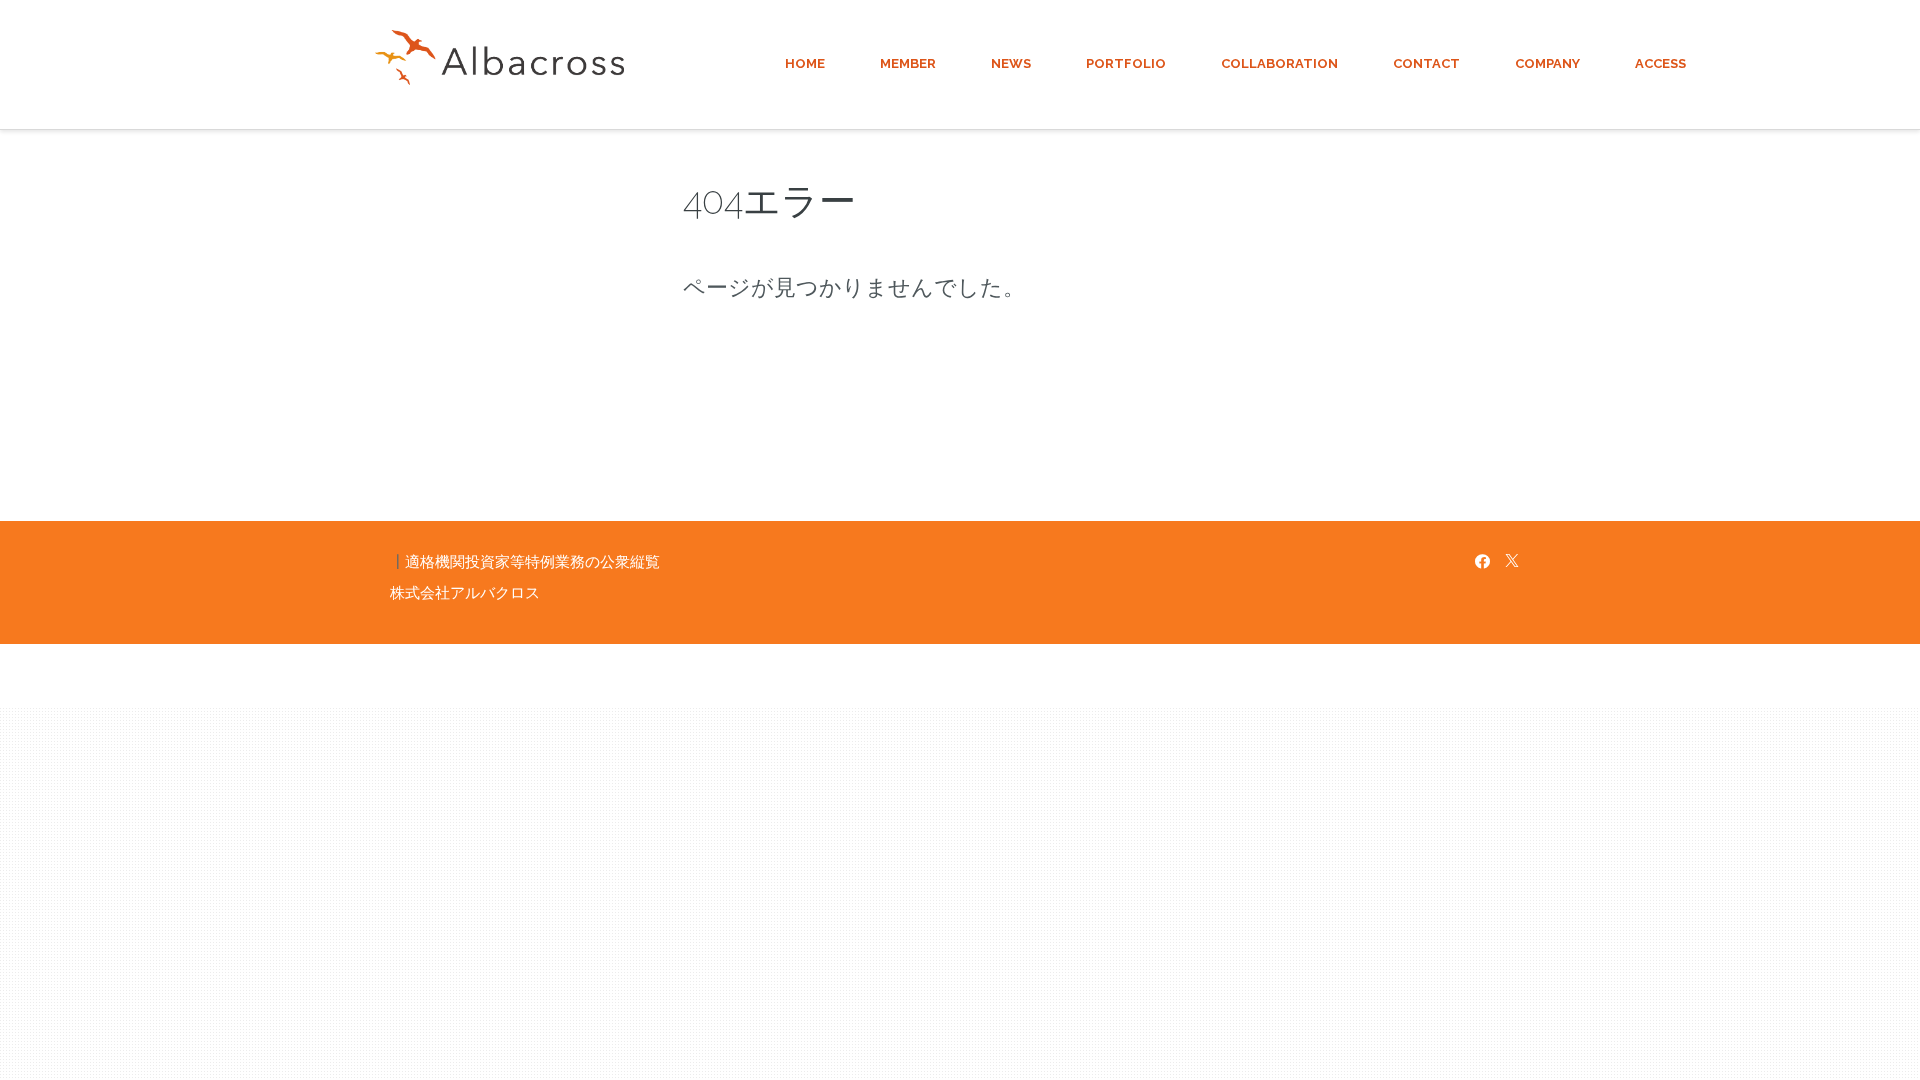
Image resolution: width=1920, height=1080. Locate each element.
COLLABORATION (1279, 63)
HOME (805, 63)
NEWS (1011, 63)
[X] (1512, 561)
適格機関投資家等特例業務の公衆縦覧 (532, 561)
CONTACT (1426, 63)
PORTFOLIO (1126, 63)
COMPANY (1547, 63)
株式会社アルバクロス (465, 592)
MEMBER (908, 63)
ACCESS (1660, 63)
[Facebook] (1482, 561)
